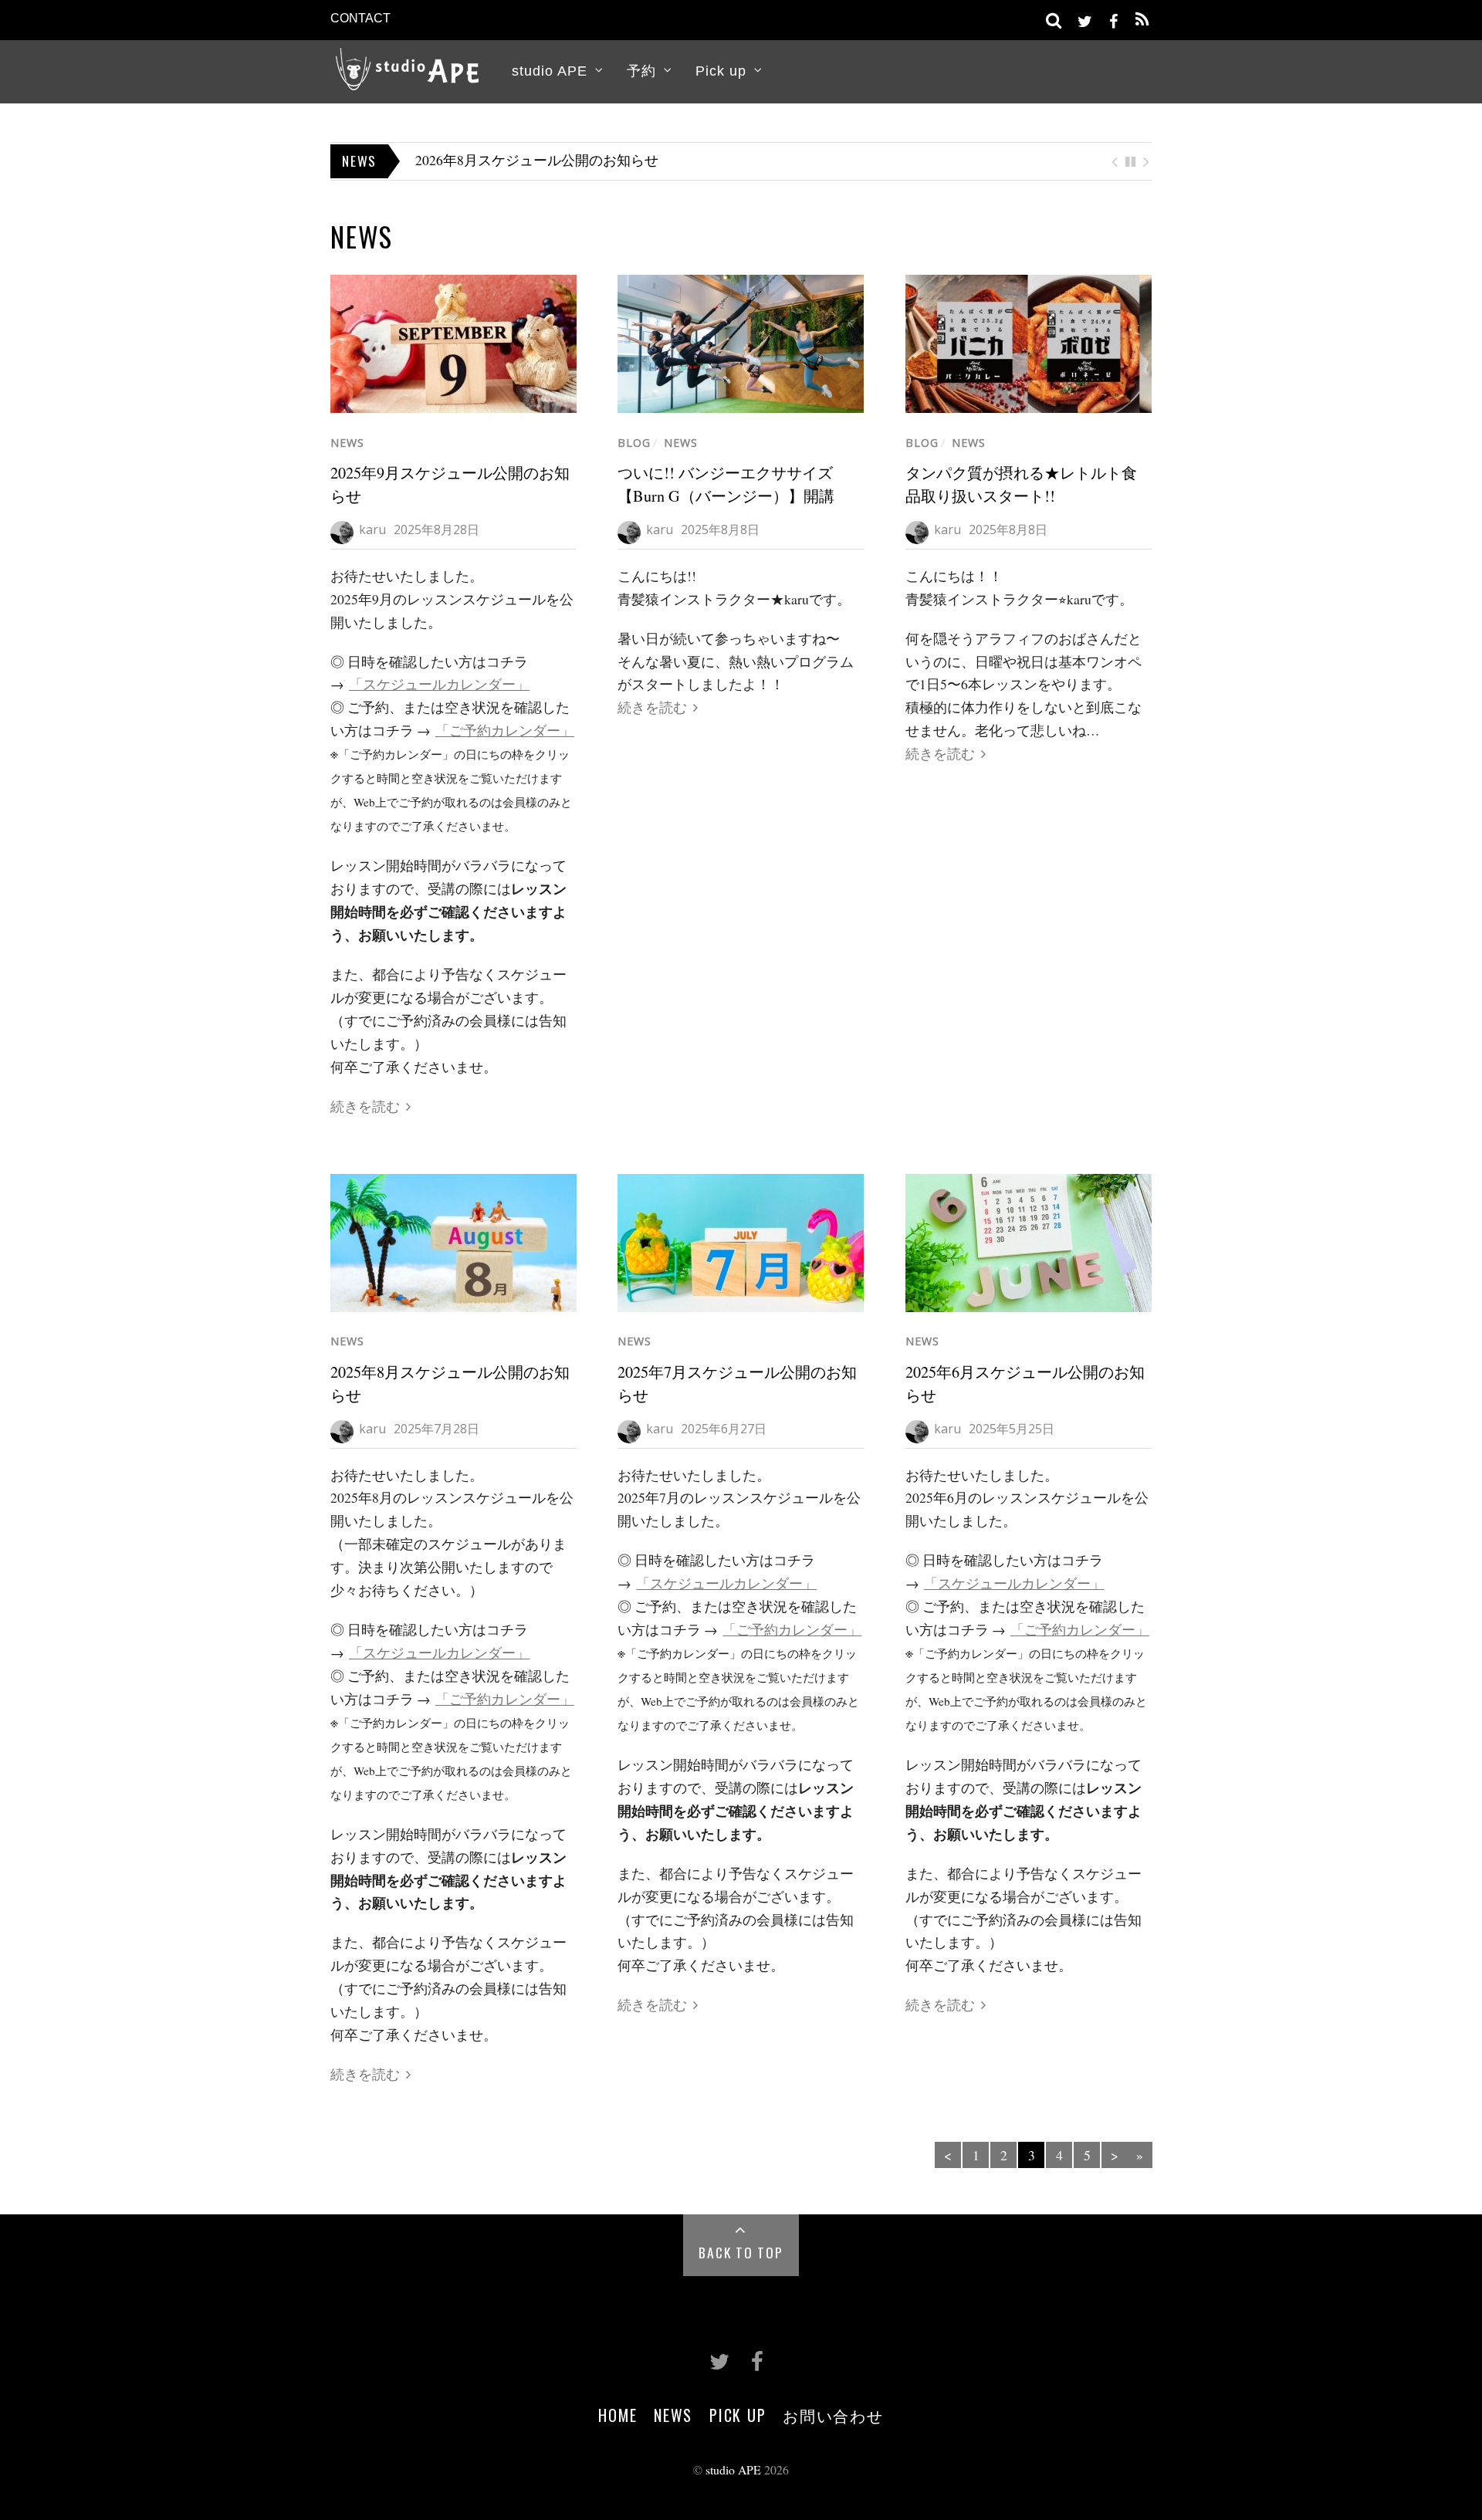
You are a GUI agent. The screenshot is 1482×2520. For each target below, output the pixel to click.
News (347, 443)
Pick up (721, 71)
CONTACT (360, 18)
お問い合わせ (833, 2415)
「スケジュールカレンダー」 (439, 684)
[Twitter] (1084, 19)
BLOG (634, 443)
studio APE (550, 71)
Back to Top (741, 2252)
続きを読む (365, 1106)
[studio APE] (408, 78)
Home (617, 2415)
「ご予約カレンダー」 (505, 730)
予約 (641, 71)
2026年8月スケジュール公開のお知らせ (537, 160)
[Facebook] (1113, 19)
